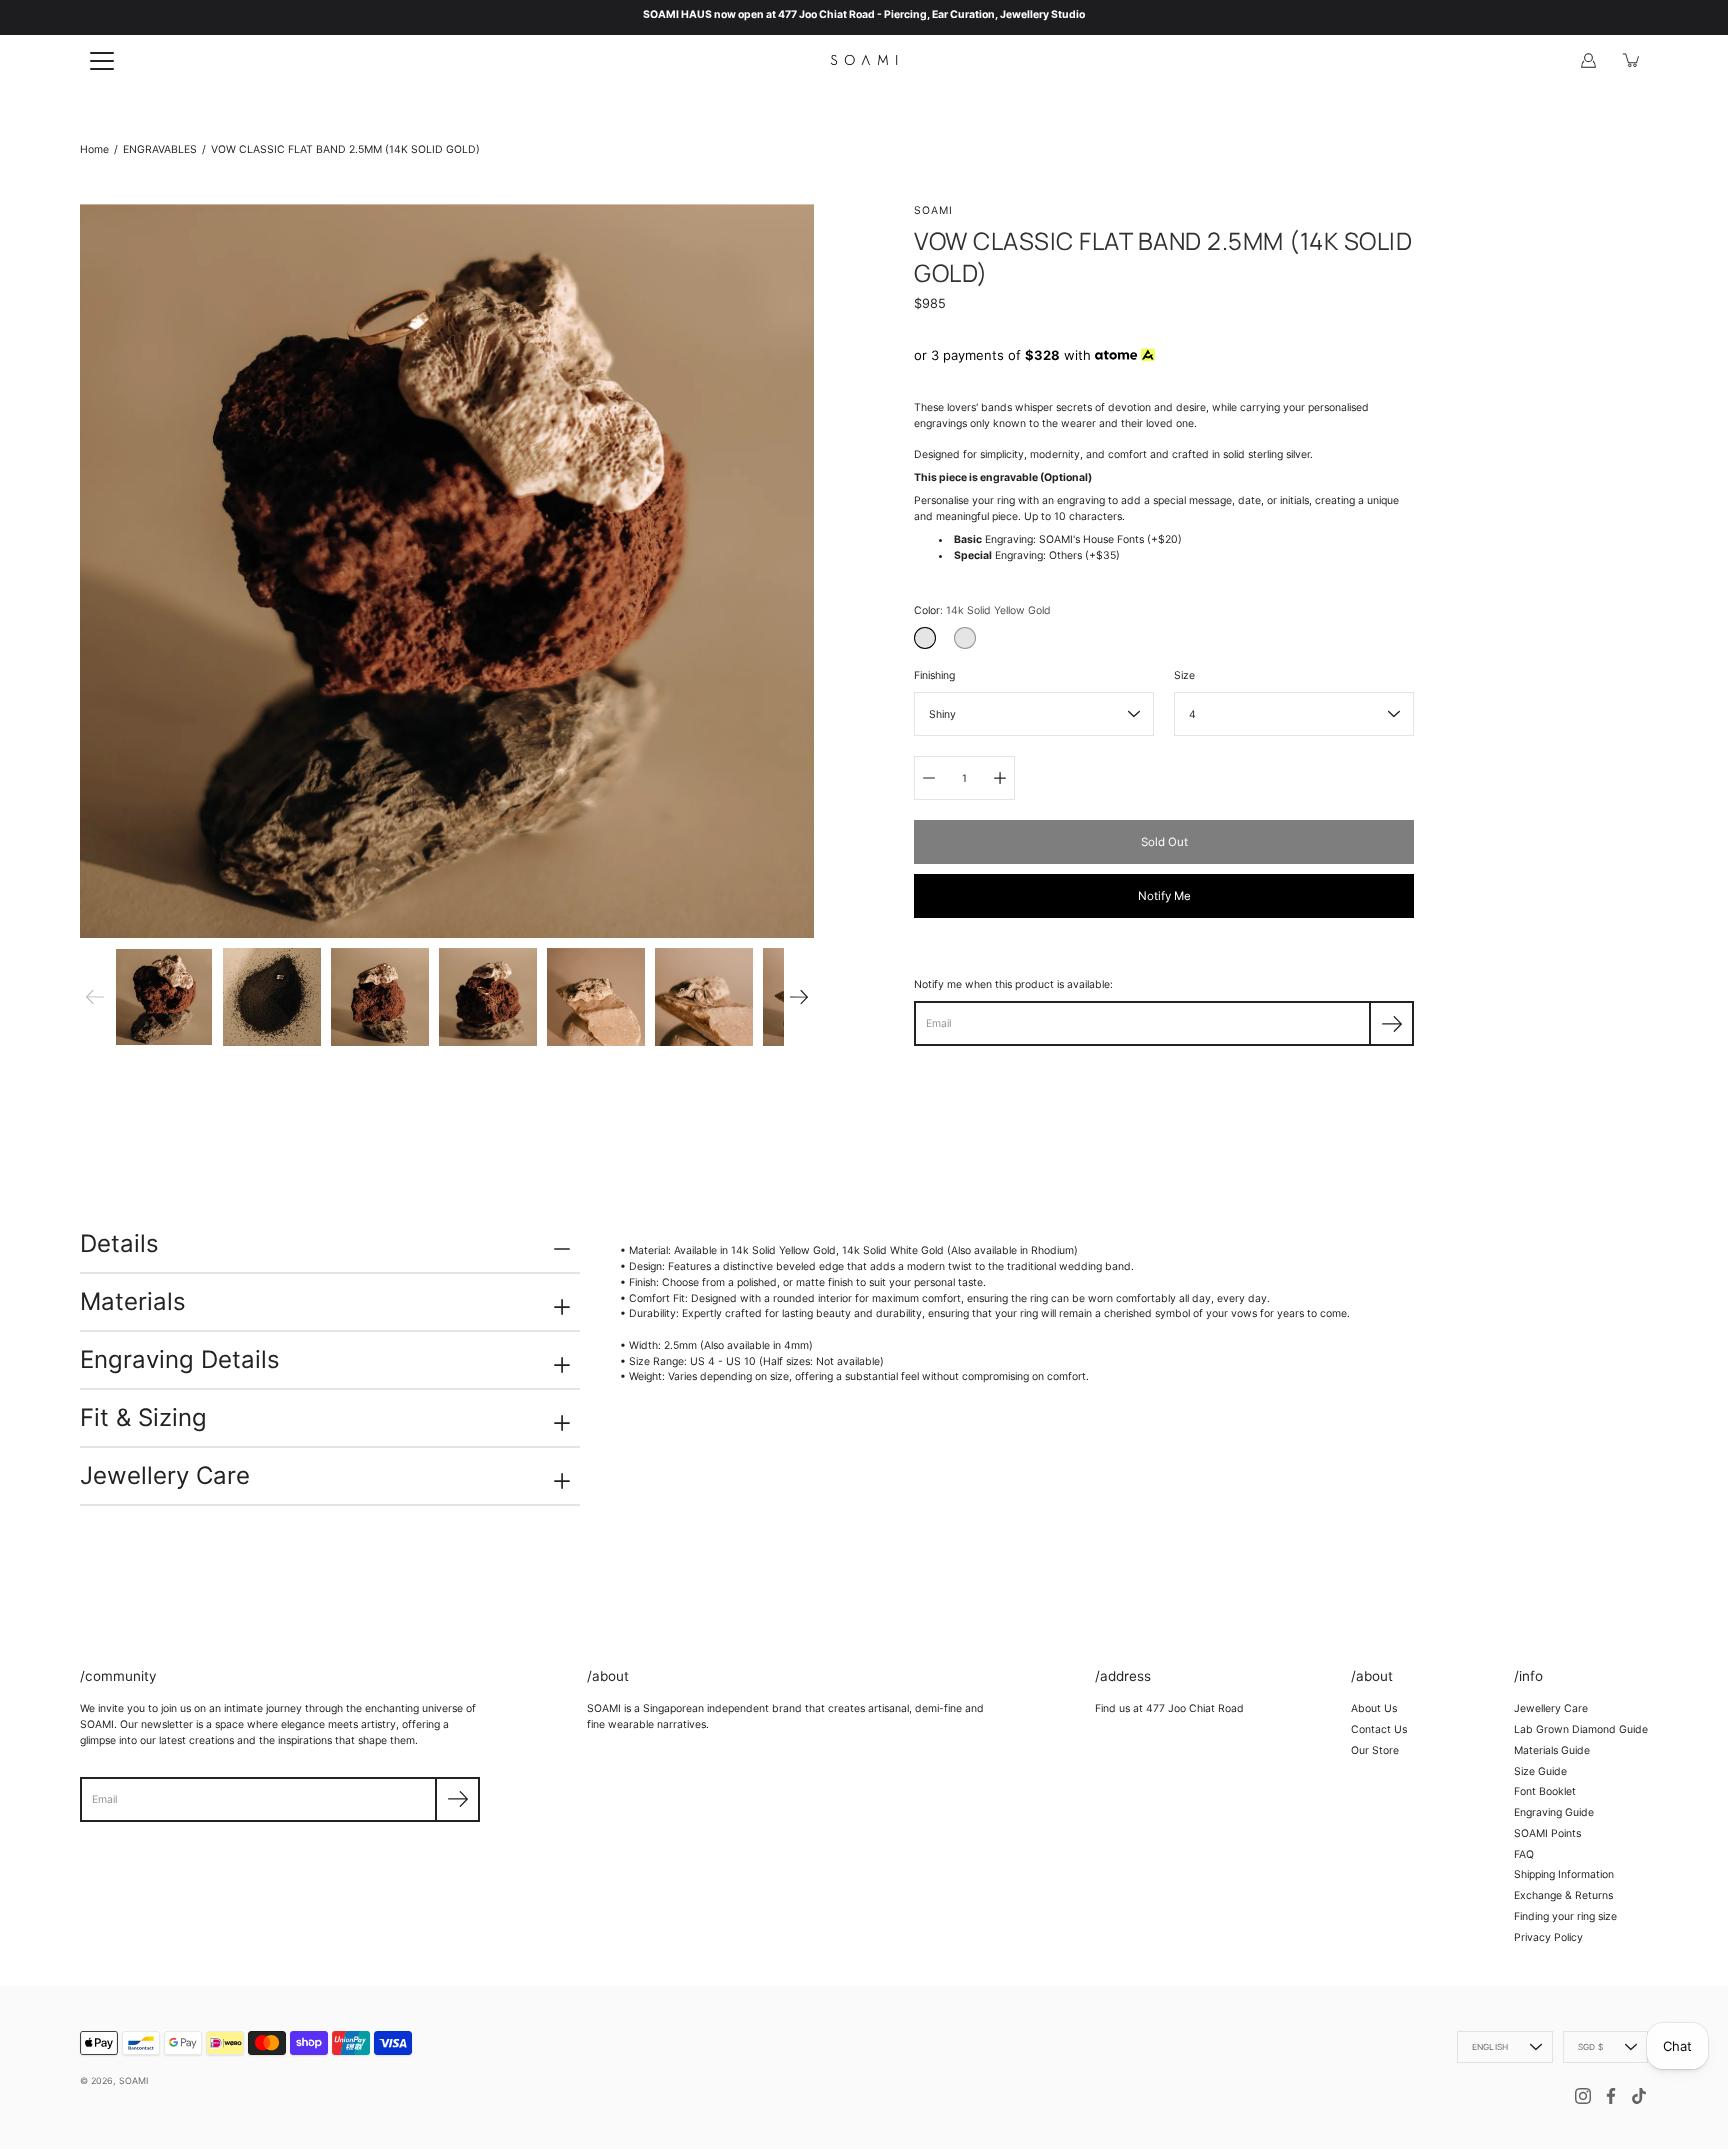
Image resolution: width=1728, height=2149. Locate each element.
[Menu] (102, 61)
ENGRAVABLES (160, 149)
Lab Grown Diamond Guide (1581, 1729)
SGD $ (1590, 2047)
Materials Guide (1552, 1750)
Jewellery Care (165, 1475)
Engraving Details (180, 1359)
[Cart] (1632, 60)
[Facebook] (1611, 2096)
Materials (133, 1301)
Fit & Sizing (143, 1417)
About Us (1374, 1708)
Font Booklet (1545, 1791)
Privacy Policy (1548, 1937)
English (1490, 2047)
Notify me (1164, 896)
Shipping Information (1564, 1874)
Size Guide (1540, 1771)
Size (1184, 675)
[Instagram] (1583, 2096)
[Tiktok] (1639, 2096)
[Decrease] (929, 778)
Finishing (934, 675)
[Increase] (1000, 778)
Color (982, 610)
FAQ (1524, 1854)
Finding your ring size (1565, 1916)
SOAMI (133, 2080)
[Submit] (457, 1799)
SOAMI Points (1547, 1833)
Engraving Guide (1554, 1812)
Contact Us (1379, 1729)
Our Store (1375, 1750)
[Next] (799, 997)
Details (119, 1243)
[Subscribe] (1391, 1023)
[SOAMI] (864, 60)
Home (94, 149)
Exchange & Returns (1563, 1895)
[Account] (1588, 60)
